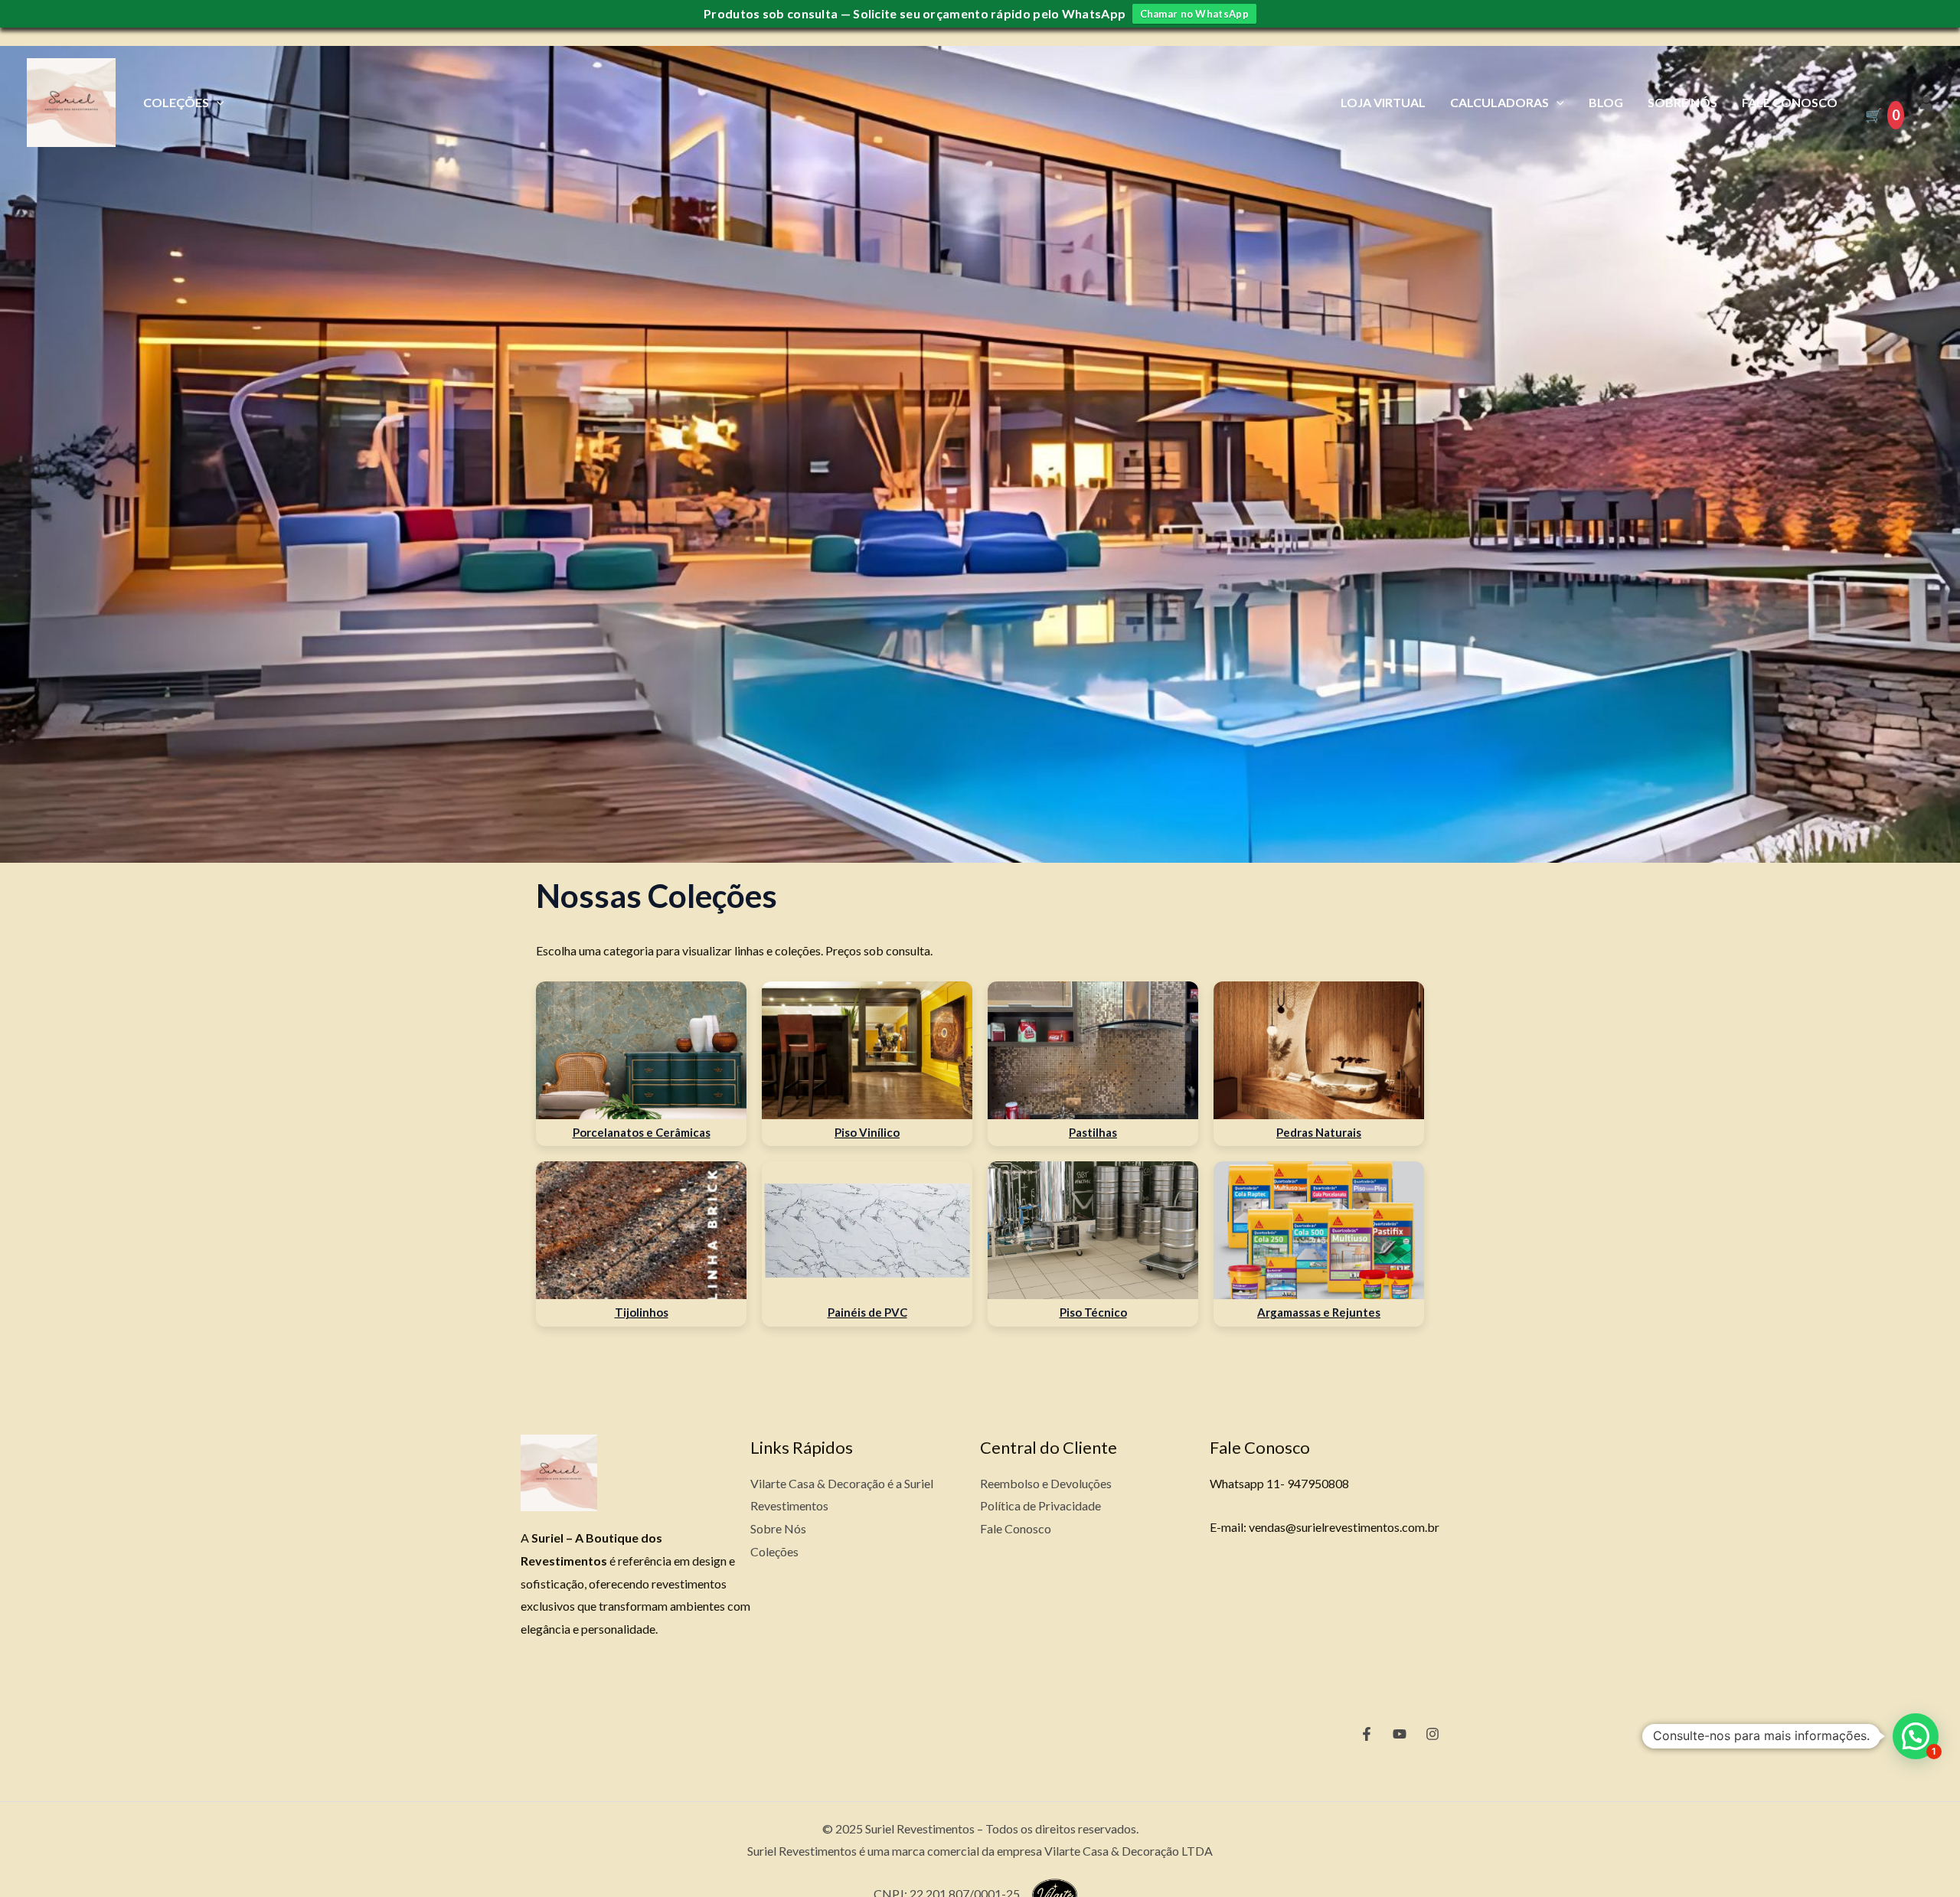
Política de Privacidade (1040, 1505)
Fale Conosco (1790, 102)
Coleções (176, 102)
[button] (1916, 1736)
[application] (217, 102)
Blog (1606, 102)
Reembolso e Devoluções (1046, 1483)
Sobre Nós (1682, 102)
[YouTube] (1400, 1734)
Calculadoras (1499, 102)
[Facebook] (1367, 1734)
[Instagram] (1432, 1734)
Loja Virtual (1383, 102)
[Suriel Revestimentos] (71, 101)
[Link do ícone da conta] (1926, 103)
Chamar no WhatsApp (1194, 14)
